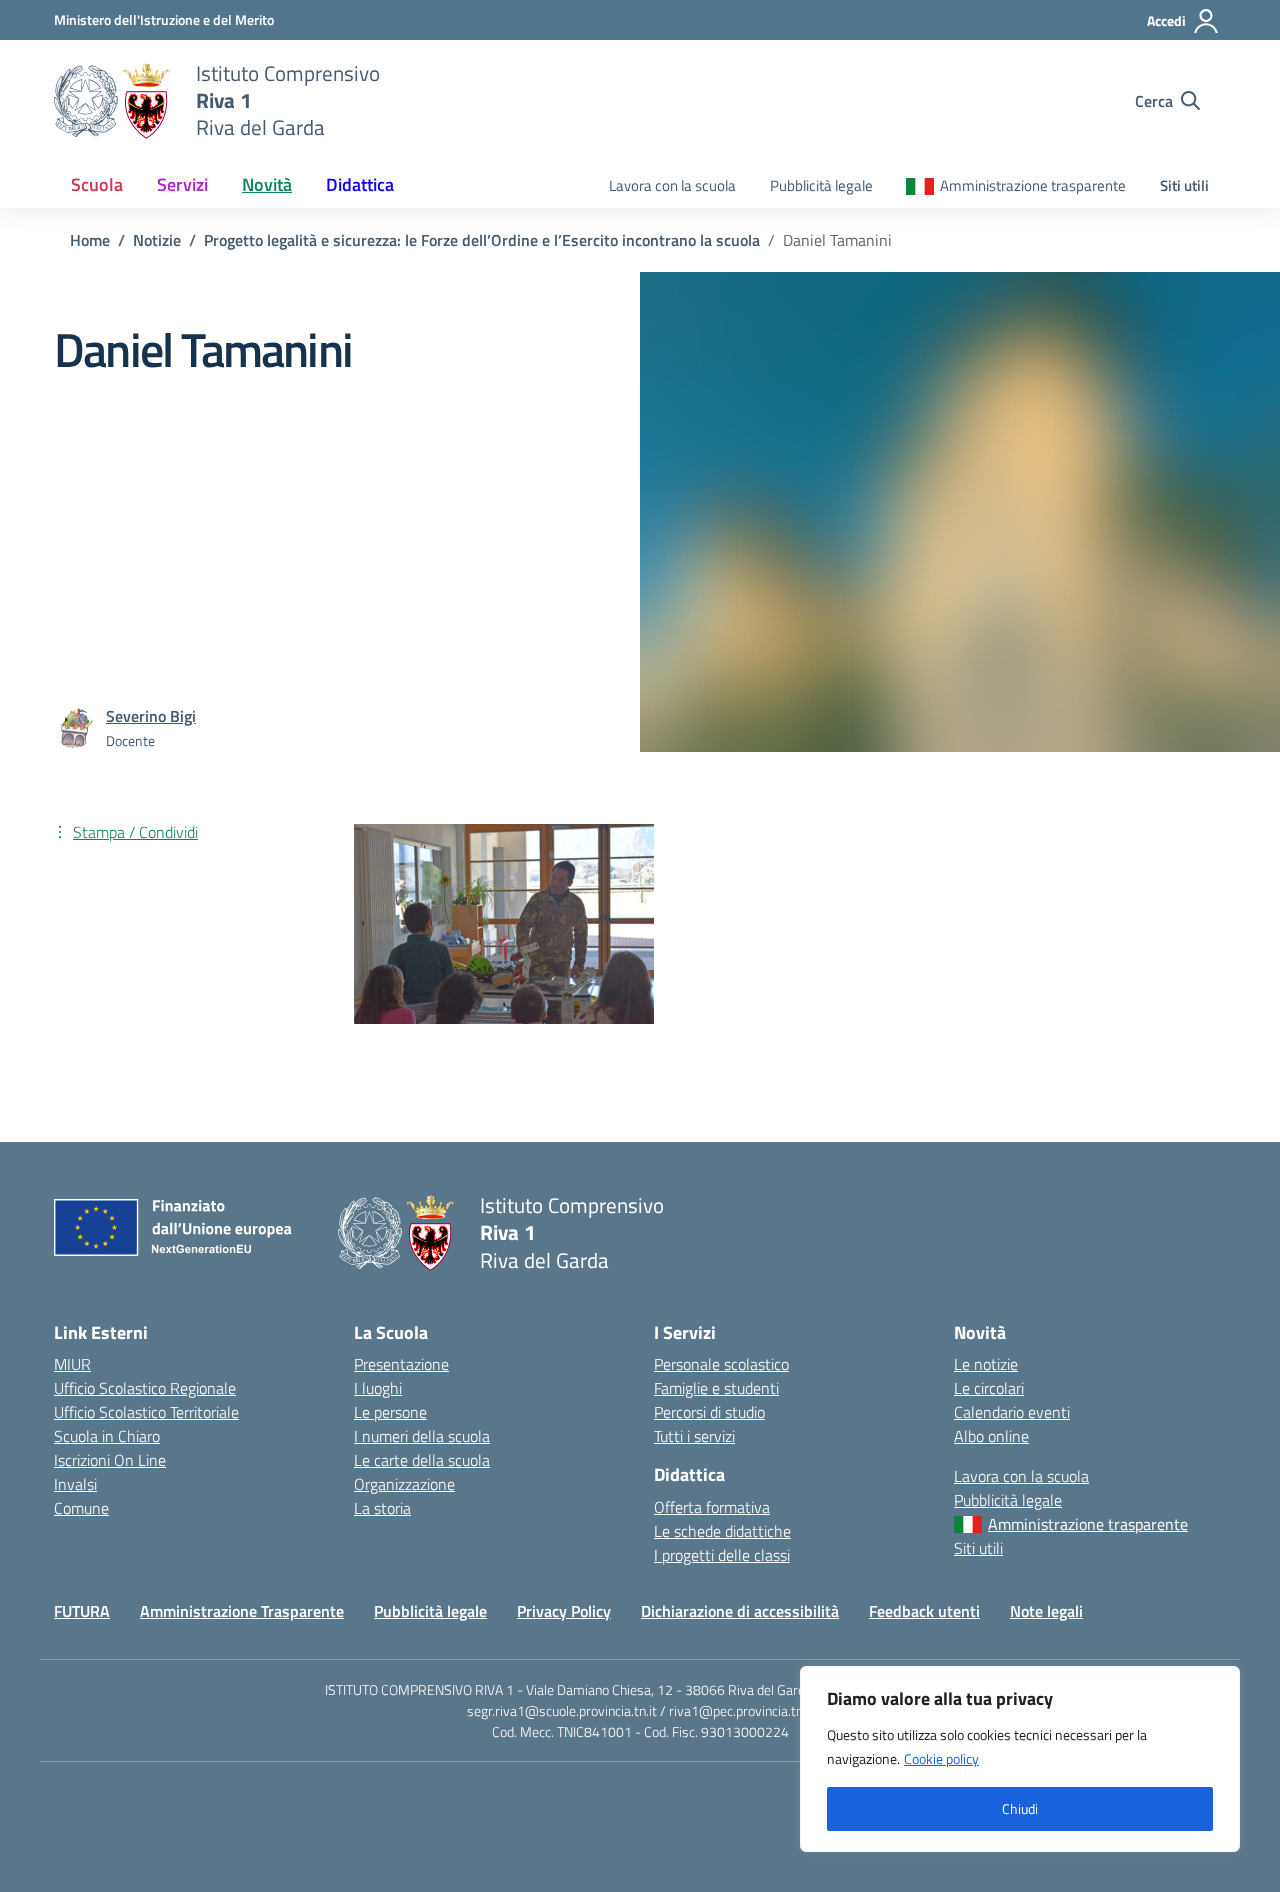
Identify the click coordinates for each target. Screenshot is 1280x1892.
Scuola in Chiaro (107, 1436)
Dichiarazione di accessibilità (740, 1611)
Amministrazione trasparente (1033, 185)
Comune (81, 1508)
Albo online (991, 1436)
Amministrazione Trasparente (242, 1611)
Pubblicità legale (821, 185)
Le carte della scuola (422, 1460)
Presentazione (401, 1364)
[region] (1020, 1759)
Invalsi (75, 1484)
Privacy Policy (564, 1611)
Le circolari (989, 1388)
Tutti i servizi (694, 1436)
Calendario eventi (1012, 1412)
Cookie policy (941, 1758)
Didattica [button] (360, 184)
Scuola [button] (97, 184)
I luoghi (378, 1388)
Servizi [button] (182, 184)
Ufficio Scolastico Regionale (145, 1388)
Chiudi (1020, 1808)
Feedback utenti (924, 1611)
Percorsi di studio (709, 1412)
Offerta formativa (712, 1507)
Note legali (1046, 1611)
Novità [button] (267, 184)
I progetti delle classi (722, 1555)
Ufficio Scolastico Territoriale (146, 1412)
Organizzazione (404, 1484)
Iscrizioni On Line (110, 1460)
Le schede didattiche (722, 1531)
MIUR (72, 1364)
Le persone (390, 1412)
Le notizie (986, 1364)
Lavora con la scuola (672, 185)
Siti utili (1184, 185)
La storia (382, 1508)
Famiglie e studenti (716, 1388)
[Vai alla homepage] (112, 101)
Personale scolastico (721, 1364)
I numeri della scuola (422, 1436)
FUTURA (82, 1611)
